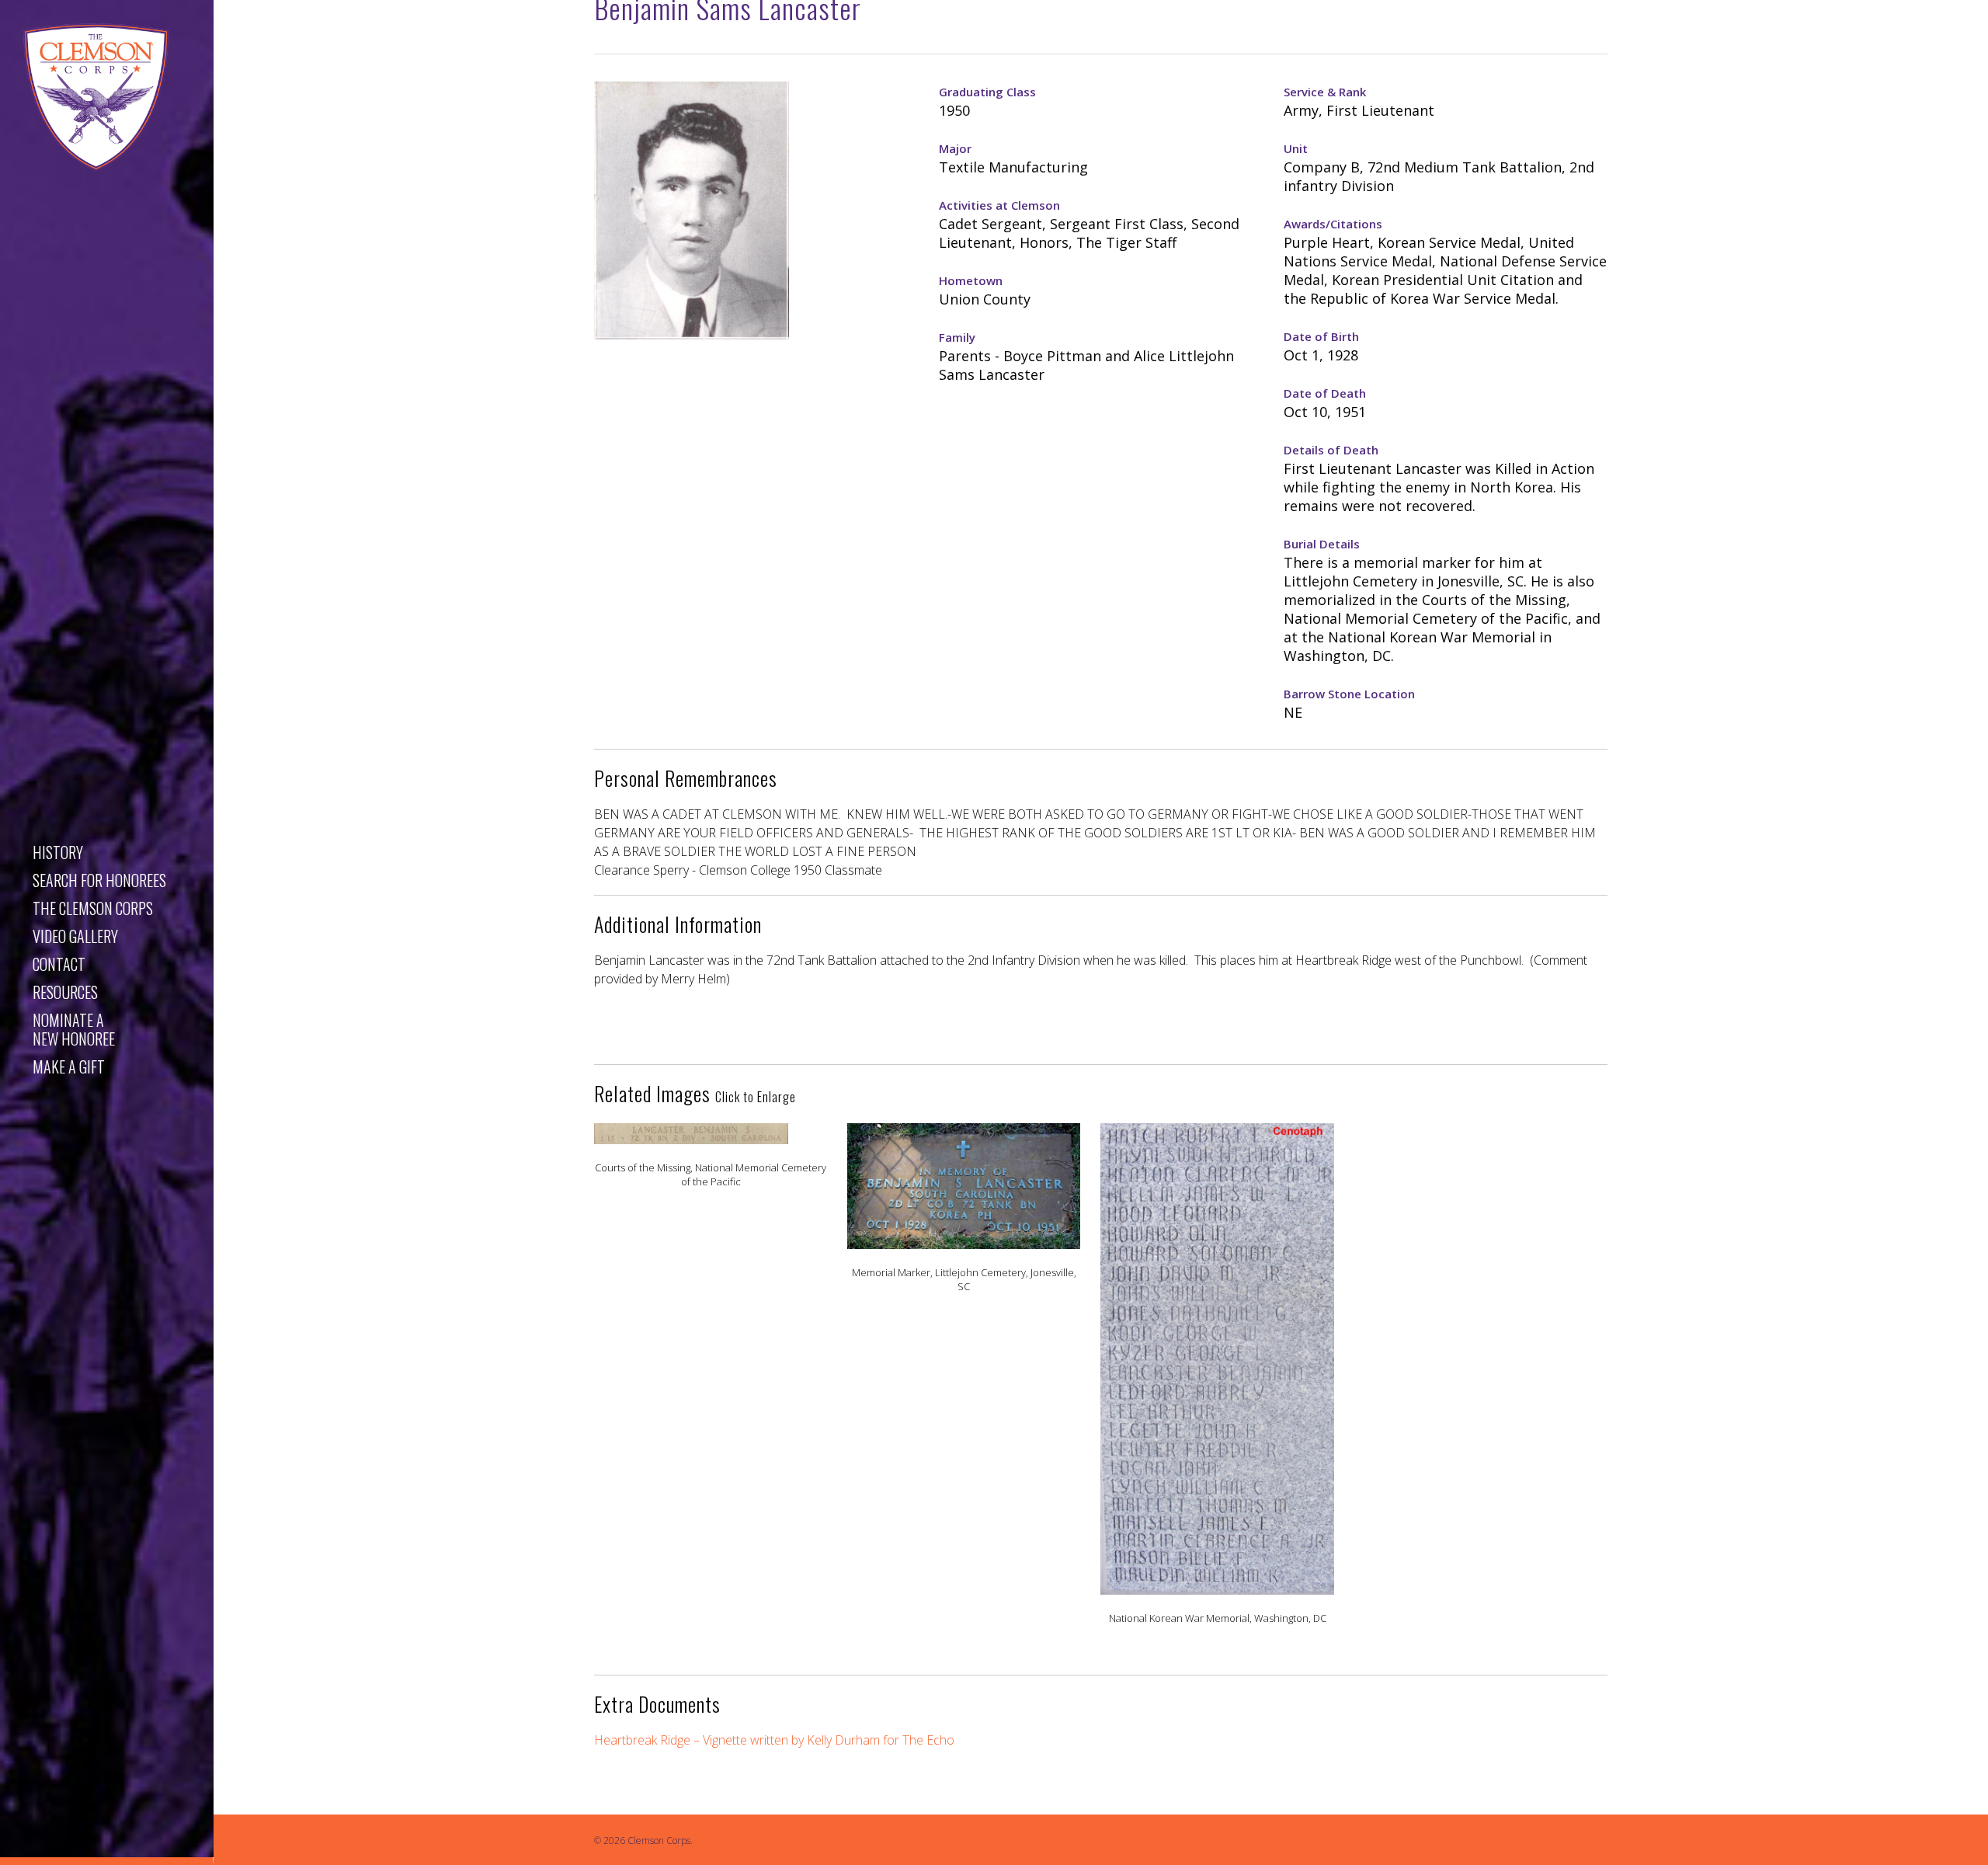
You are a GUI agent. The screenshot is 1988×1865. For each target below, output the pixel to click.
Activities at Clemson (999, 205)
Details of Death (1331, 450)
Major (955, 148)
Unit (1296, 148)
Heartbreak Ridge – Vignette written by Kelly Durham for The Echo (774, 1740)
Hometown (971, 280)
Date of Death (1325, 393)
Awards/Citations (1333, 224)
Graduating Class (987, 92)
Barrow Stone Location (1349, 694)
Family (957, 337)
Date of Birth (1321, 336)
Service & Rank (1325, 92)
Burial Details (1322, 544)
